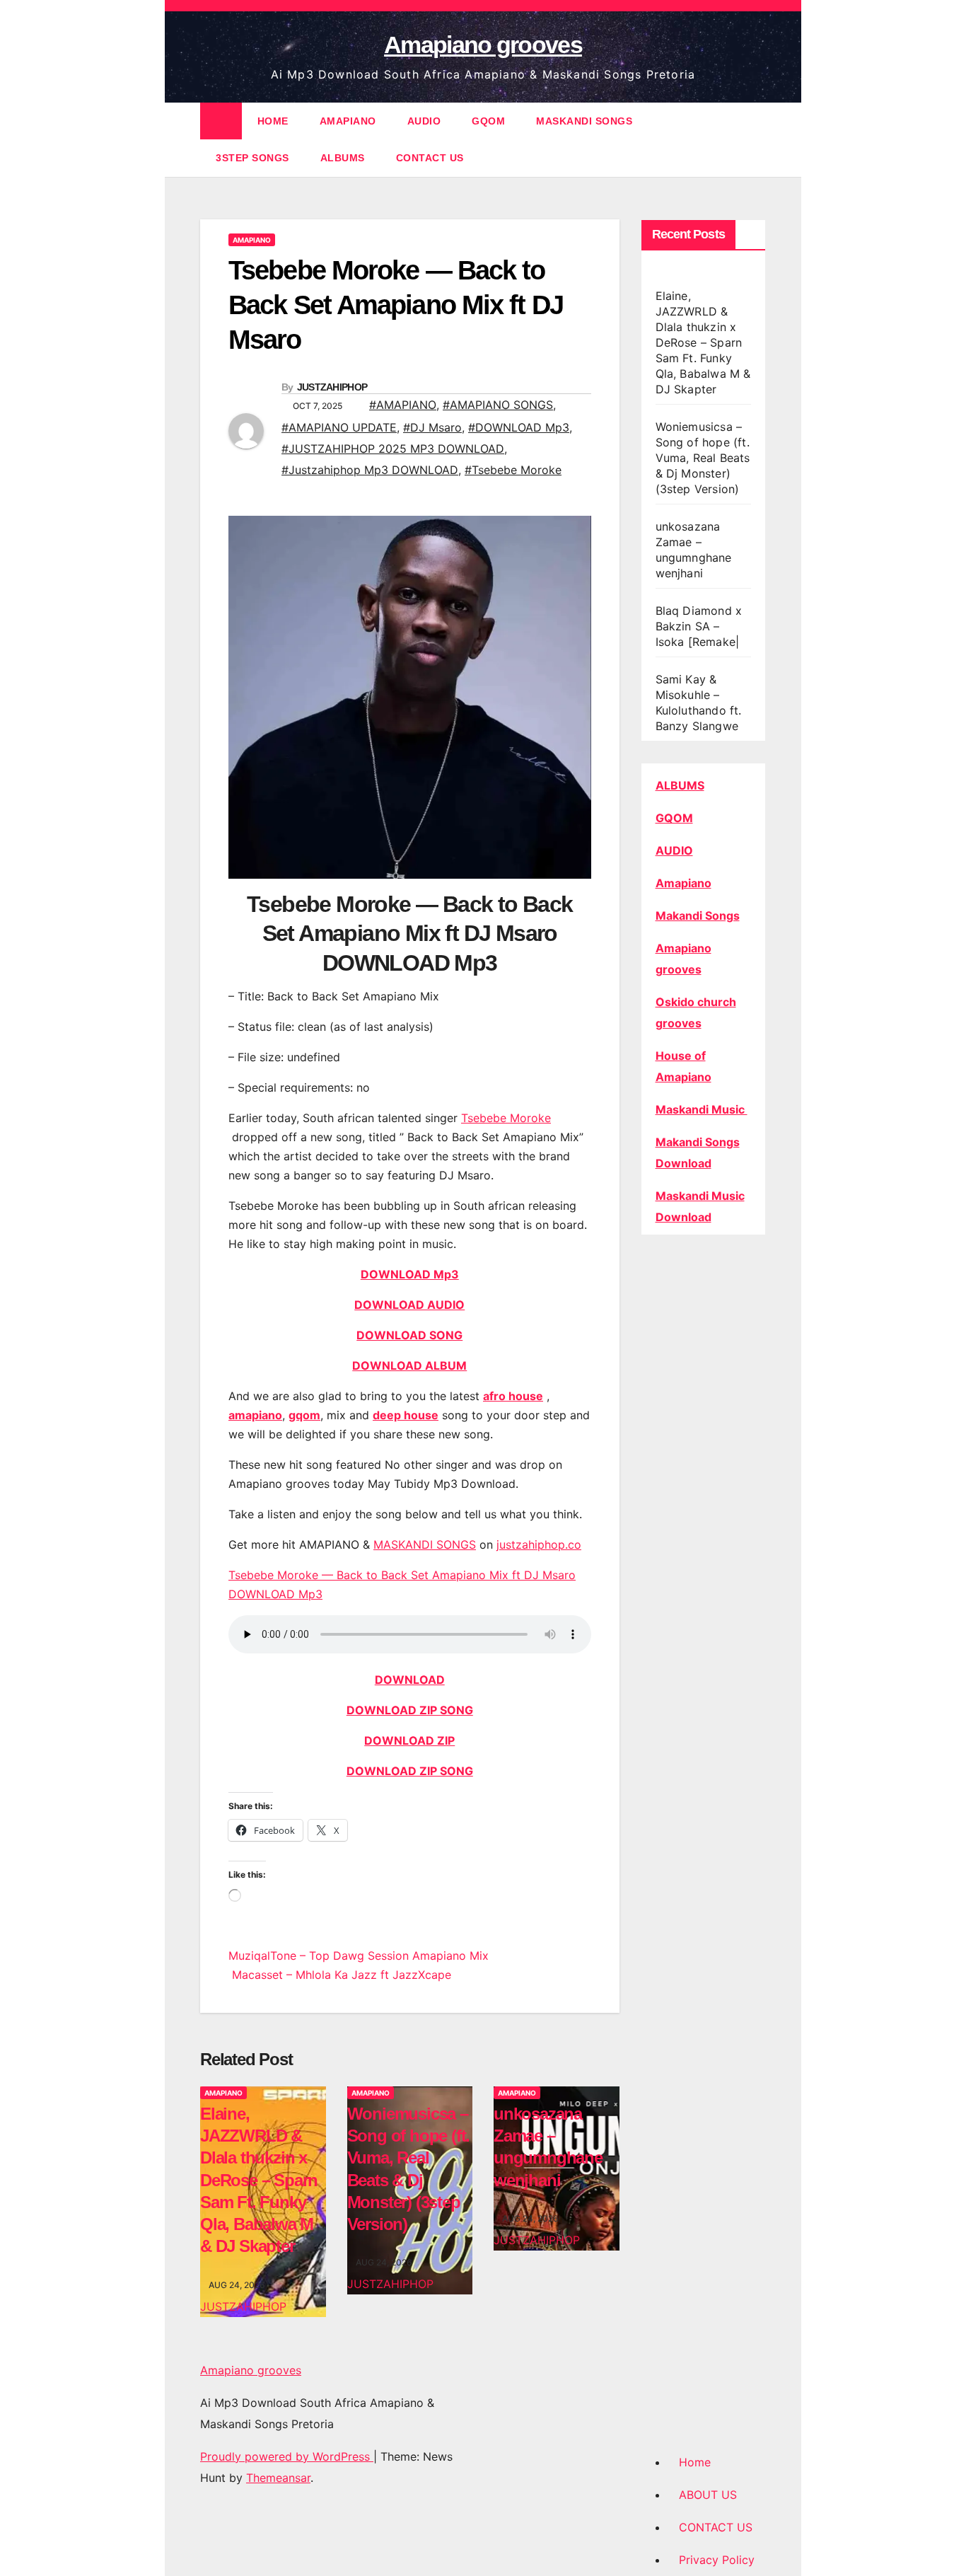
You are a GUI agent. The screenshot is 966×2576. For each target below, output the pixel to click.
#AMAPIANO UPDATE (339, 427)
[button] (756, 139)
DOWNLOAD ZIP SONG (410, 1710)
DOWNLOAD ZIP (409, 1740)
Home (695, 2462)
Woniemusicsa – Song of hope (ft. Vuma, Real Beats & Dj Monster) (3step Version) (703, 458)
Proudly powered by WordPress (287, 2456)
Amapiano (683, 883)
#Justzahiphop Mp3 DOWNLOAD (370, 470)
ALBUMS (343, 158)
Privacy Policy (717, 2560)
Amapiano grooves (483, 45)
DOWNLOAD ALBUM (409, 1365)
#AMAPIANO (403, 405)
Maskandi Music (702, 1109)
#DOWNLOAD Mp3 (519, 427)
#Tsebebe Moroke (513, 470)
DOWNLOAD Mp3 (410, 1274)
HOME (273, 121)
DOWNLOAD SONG (409, 1335)
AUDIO (424, 121)
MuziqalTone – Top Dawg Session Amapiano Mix (359, 1956)
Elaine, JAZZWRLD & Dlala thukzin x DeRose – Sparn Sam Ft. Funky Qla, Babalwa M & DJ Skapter (259, 2180)
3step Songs (252, 158)
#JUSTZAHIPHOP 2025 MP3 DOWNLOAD (393, 449)
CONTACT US (430, 158)
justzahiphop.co (539, 1544)
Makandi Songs (698, 916)
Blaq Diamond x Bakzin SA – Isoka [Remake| (699, 626)
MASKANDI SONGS (584, 121)
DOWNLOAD (410, 1680)
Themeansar (278, 2478)
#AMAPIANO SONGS (498, 405)
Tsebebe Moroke (506, 1118)
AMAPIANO (348, 121)
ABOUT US (708, 2495)
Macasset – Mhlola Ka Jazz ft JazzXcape (340, 1975)
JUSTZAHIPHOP (332, 387)
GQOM (488, 121)
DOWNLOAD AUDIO (409, 1305)
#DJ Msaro (432, 427)
